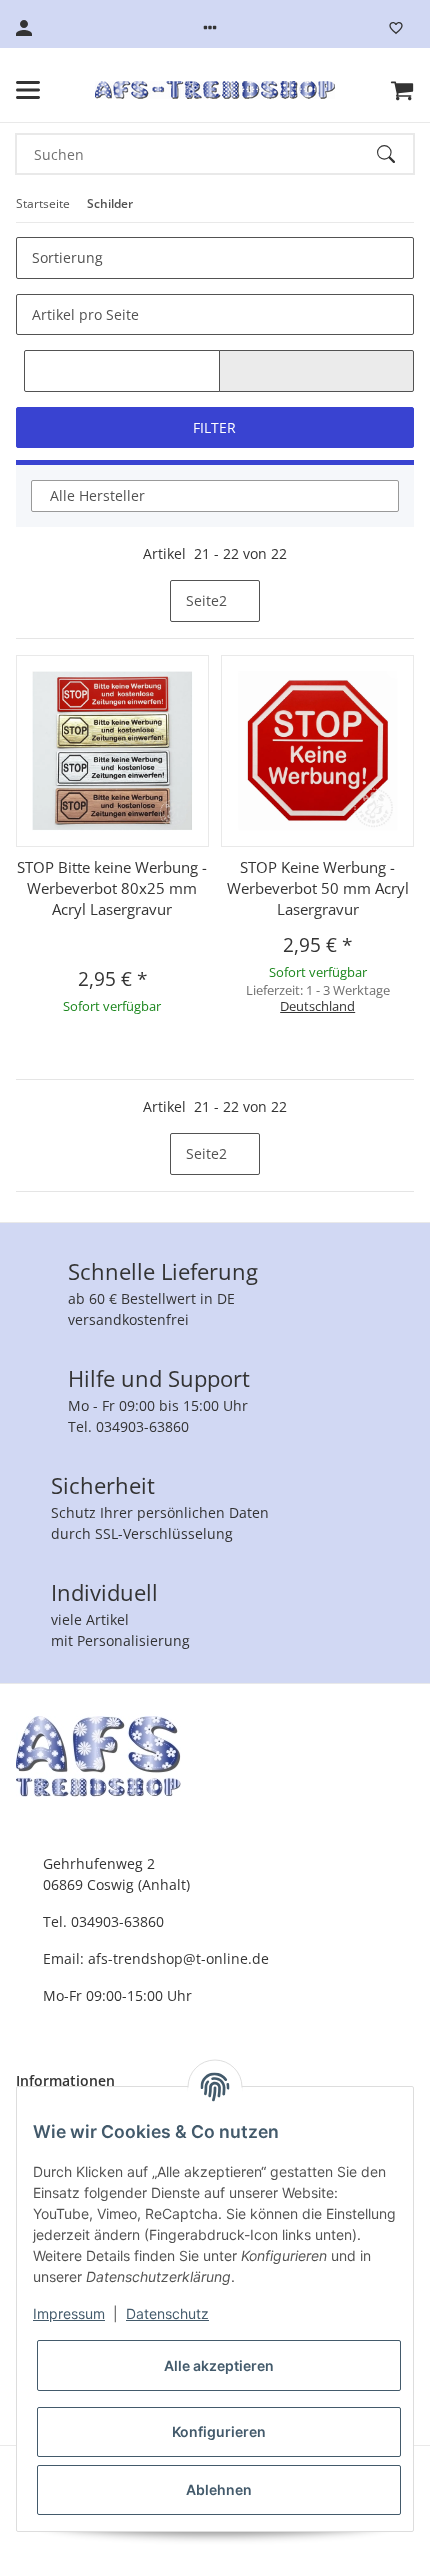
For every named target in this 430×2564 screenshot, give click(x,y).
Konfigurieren (219, 2431)
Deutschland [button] (317, 1006)
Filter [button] (214, 427)
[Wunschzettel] (396, 28)
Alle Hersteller (97, 495)
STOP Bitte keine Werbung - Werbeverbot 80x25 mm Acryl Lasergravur (112, 888)
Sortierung (67, 257)
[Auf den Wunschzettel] (396, 669)
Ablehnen (219, 2489)
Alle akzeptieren (219, 2365)
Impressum (69, 2313)
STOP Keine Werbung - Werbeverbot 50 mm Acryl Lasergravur (318, 888)
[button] (210, 28)
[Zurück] (152, 601)
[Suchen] (395, 154)
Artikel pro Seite (85, 314)
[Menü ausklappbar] (28, 90)
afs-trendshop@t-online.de (178, 1958)
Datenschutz (167, 2313)
